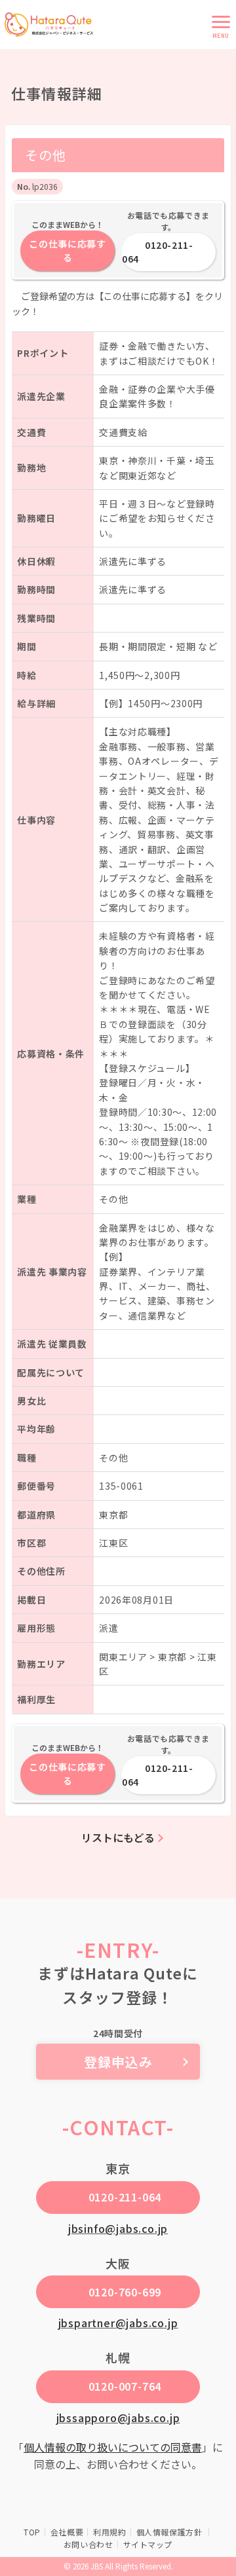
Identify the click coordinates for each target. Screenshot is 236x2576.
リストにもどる (118, 1837)
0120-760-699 (125, 2292)
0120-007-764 (125, 2386)
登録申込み (118, 2062)
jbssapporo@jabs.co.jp (118, 2418)
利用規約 (109, 2532)
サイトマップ (148, 2544)
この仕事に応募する (68, 250)
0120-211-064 (157, 252)
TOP (32, 2532)
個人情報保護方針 (170, 2532)
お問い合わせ (88, 2544)
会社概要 (67, 2532)
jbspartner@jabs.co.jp (118, 2323)
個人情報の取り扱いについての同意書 (113, 2447)
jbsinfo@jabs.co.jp (118, 2228)
